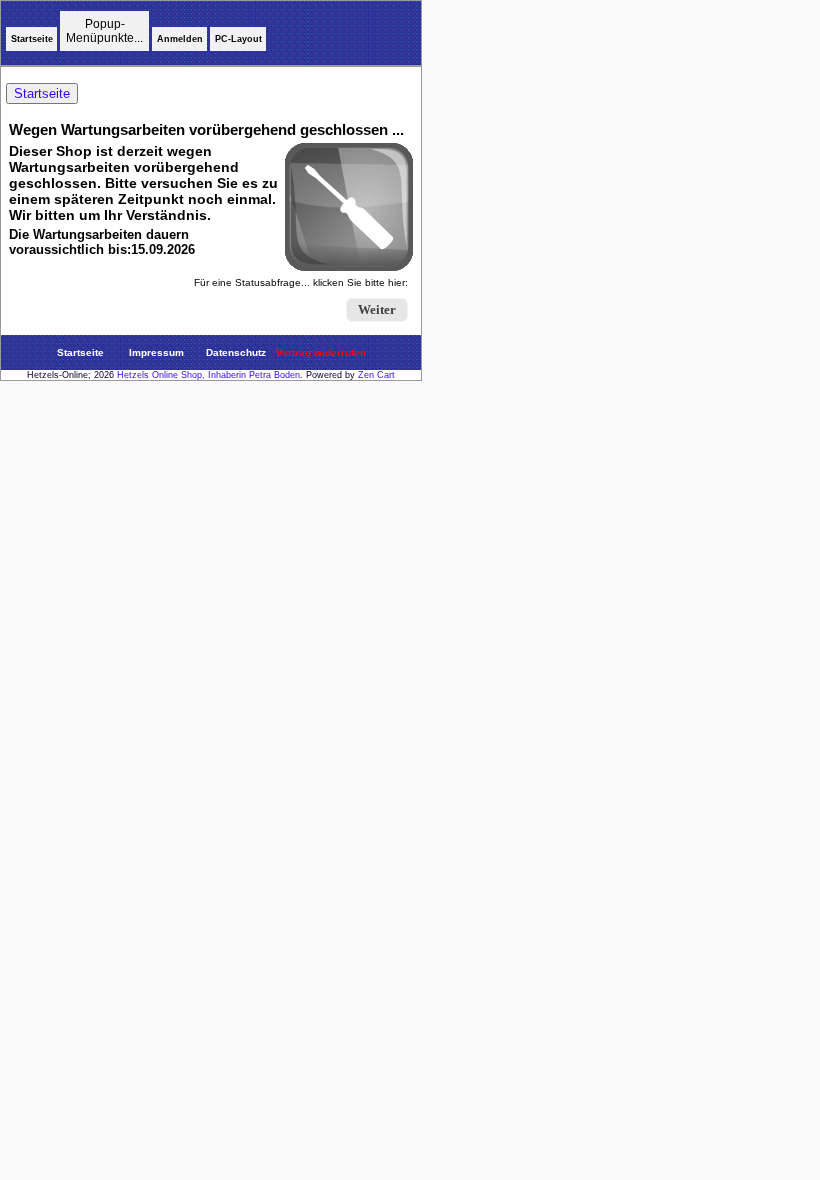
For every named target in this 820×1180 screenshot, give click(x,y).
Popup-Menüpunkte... (104, 31)
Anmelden (180, 39)
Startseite (32, 39)
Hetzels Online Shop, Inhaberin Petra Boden (208, 375)
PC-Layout (238, 39)
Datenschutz (236, 352)
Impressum (156, 352)
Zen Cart (376, 375)
